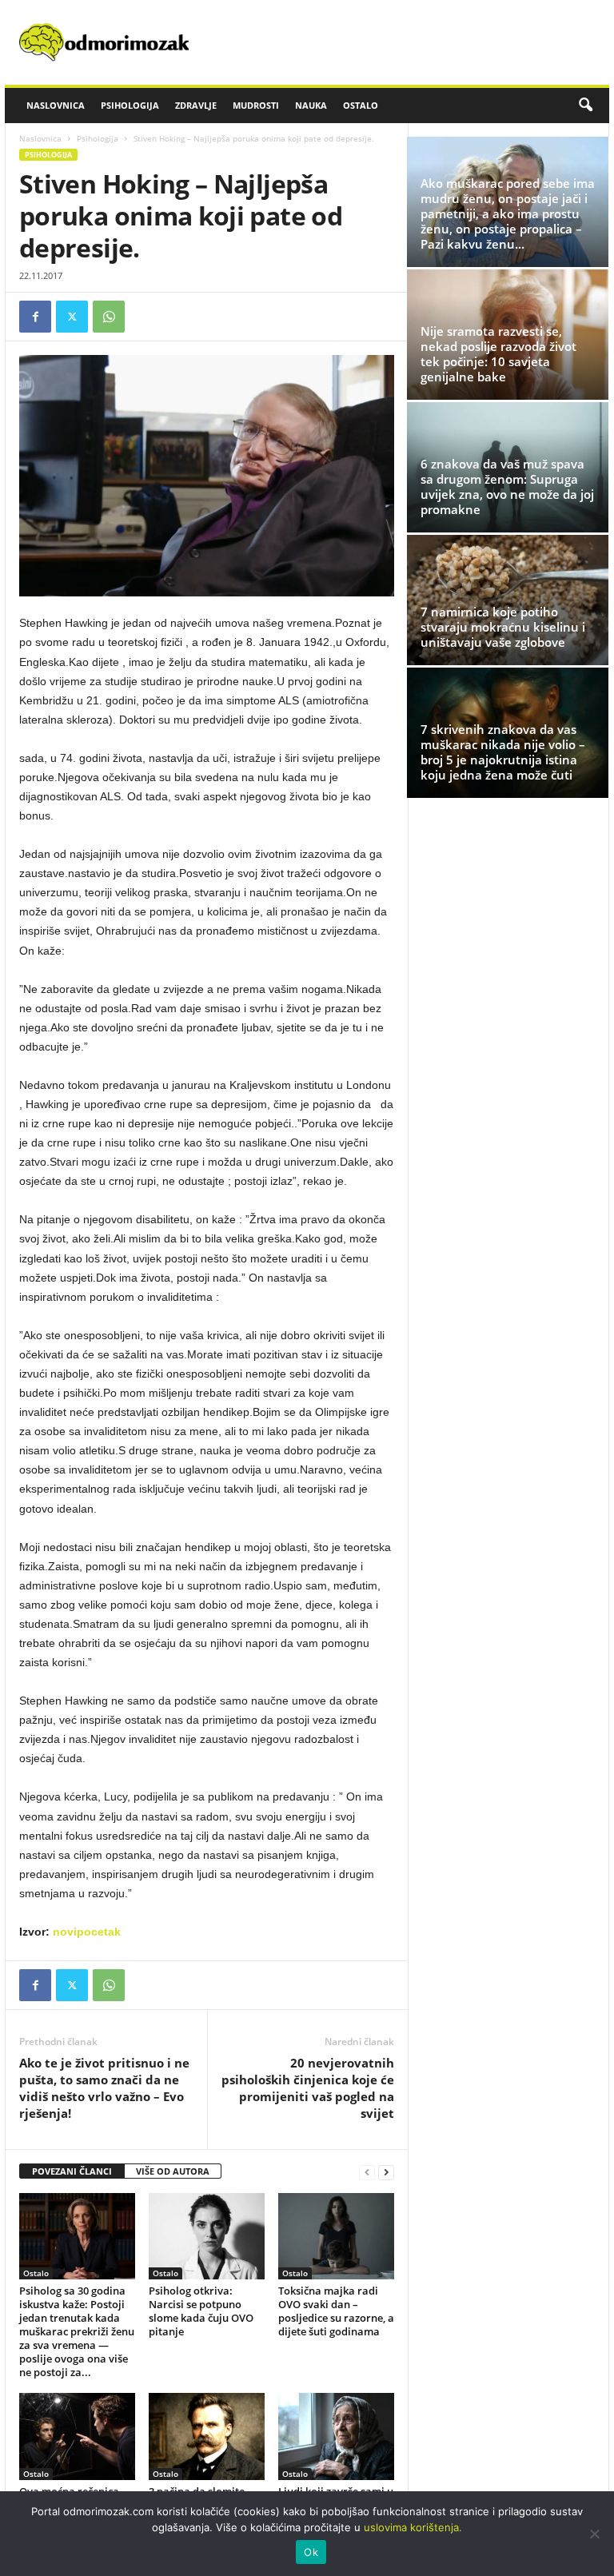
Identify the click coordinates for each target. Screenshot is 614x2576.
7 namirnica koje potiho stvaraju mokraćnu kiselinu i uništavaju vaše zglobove (503, 627)
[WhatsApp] (109, 317)
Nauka (311, 105)
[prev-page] (367, 2172)
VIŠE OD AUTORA (173, 2171)
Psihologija (130, 105)
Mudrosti (256, 105)
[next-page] (386, 2172)
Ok (311, 2552)
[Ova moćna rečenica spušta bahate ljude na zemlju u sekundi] (77, 2436)
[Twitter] (72, 317)
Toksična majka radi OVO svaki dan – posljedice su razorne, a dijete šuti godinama (336, 2311)
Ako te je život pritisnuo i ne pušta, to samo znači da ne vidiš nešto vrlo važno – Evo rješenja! (104, 2088)
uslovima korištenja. (413, 2527)
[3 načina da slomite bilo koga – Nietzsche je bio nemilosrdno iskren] (207, 2436)
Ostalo (361, 105)
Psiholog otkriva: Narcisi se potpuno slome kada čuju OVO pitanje (201, 2311)
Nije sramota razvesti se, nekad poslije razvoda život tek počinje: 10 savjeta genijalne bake (498, 354)
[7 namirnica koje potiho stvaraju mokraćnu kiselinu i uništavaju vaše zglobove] (508, 600)
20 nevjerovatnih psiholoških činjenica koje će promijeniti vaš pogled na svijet (308, 2088)
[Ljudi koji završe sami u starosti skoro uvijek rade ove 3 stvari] (336, 2436)
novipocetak (87, 1932)
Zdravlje (196, 105)
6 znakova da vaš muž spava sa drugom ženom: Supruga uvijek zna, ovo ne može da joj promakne (507, 486)
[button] (585, 106)
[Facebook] (35, 317)
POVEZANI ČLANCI (72, 2171)
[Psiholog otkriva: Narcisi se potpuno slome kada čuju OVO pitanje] (207, 2236)
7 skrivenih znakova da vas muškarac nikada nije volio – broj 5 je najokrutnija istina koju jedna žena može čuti (503, 752)
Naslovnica (56, 105)
